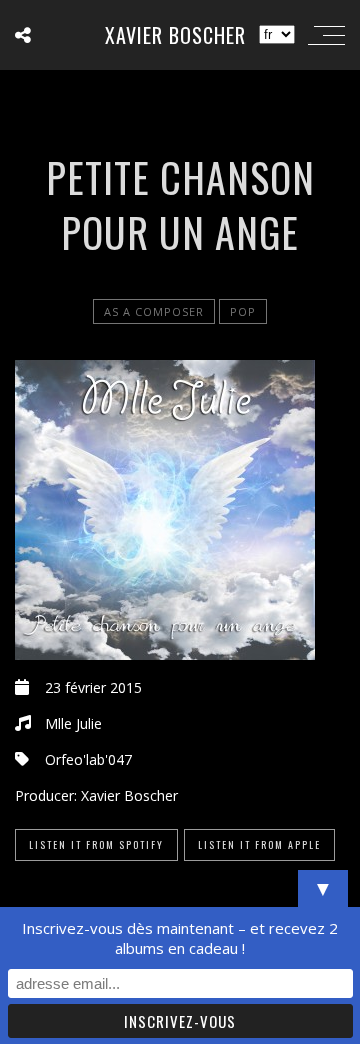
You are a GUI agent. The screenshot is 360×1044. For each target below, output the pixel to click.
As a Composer (154, 311)
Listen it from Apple (259, 844)
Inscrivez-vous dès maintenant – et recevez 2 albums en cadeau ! (180, 938)
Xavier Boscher (175, 35)
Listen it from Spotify (96, 844)
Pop (243, 311)
